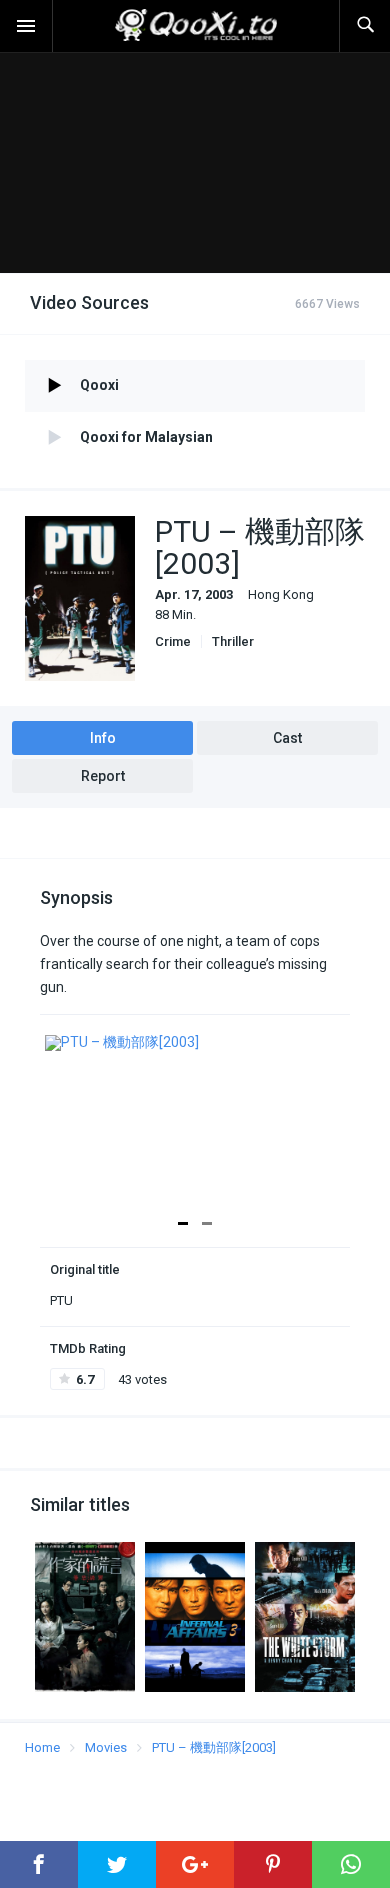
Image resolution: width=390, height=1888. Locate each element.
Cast (287, 738)
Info (103, 738)
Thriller (233, 641)
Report (103, 776)
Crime (173, 641)
